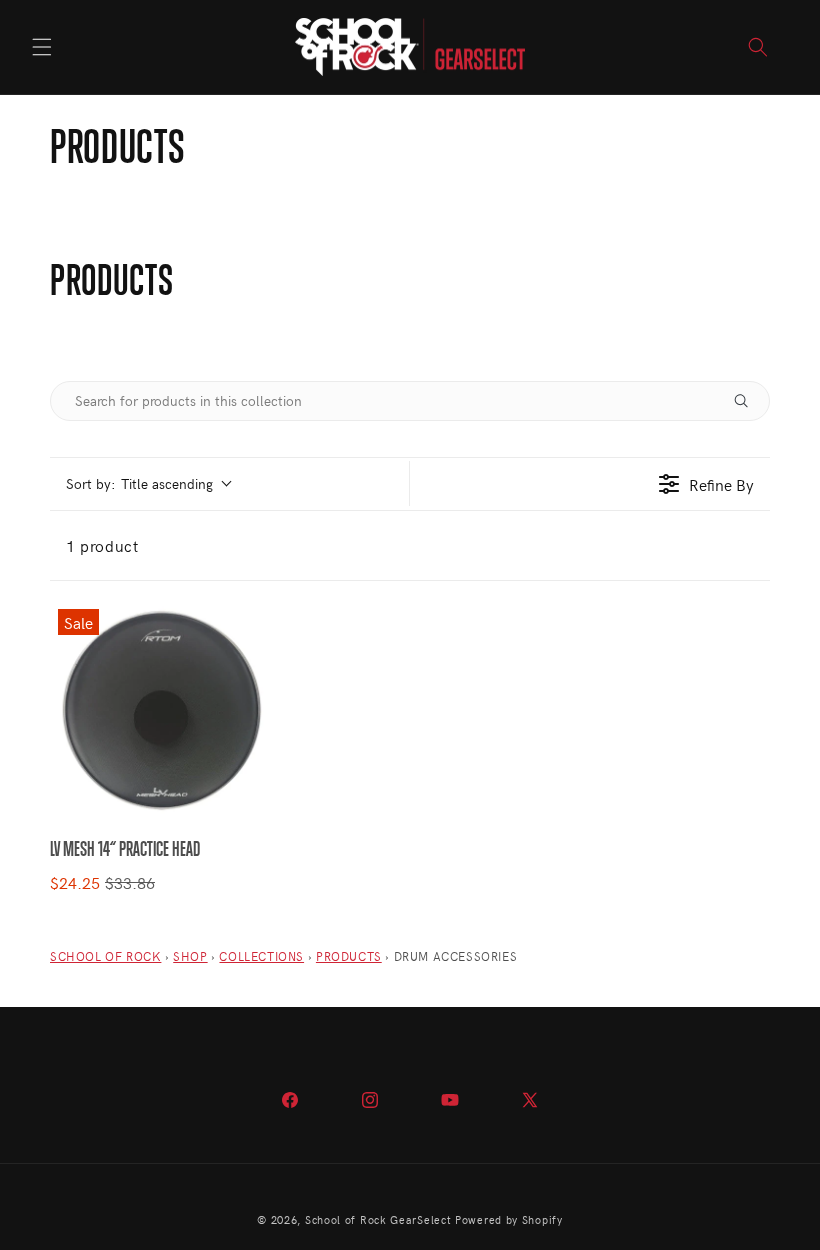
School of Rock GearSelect (378, 1219)
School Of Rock (105, 956)
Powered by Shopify (509, 1219)
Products (349, 956)
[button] (42, 47)
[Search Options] (749, 401)
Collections (261, 956)
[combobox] (148, 483)
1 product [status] (102, 545)
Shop (190, 956)
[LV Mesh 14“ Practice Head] (159, 710)
